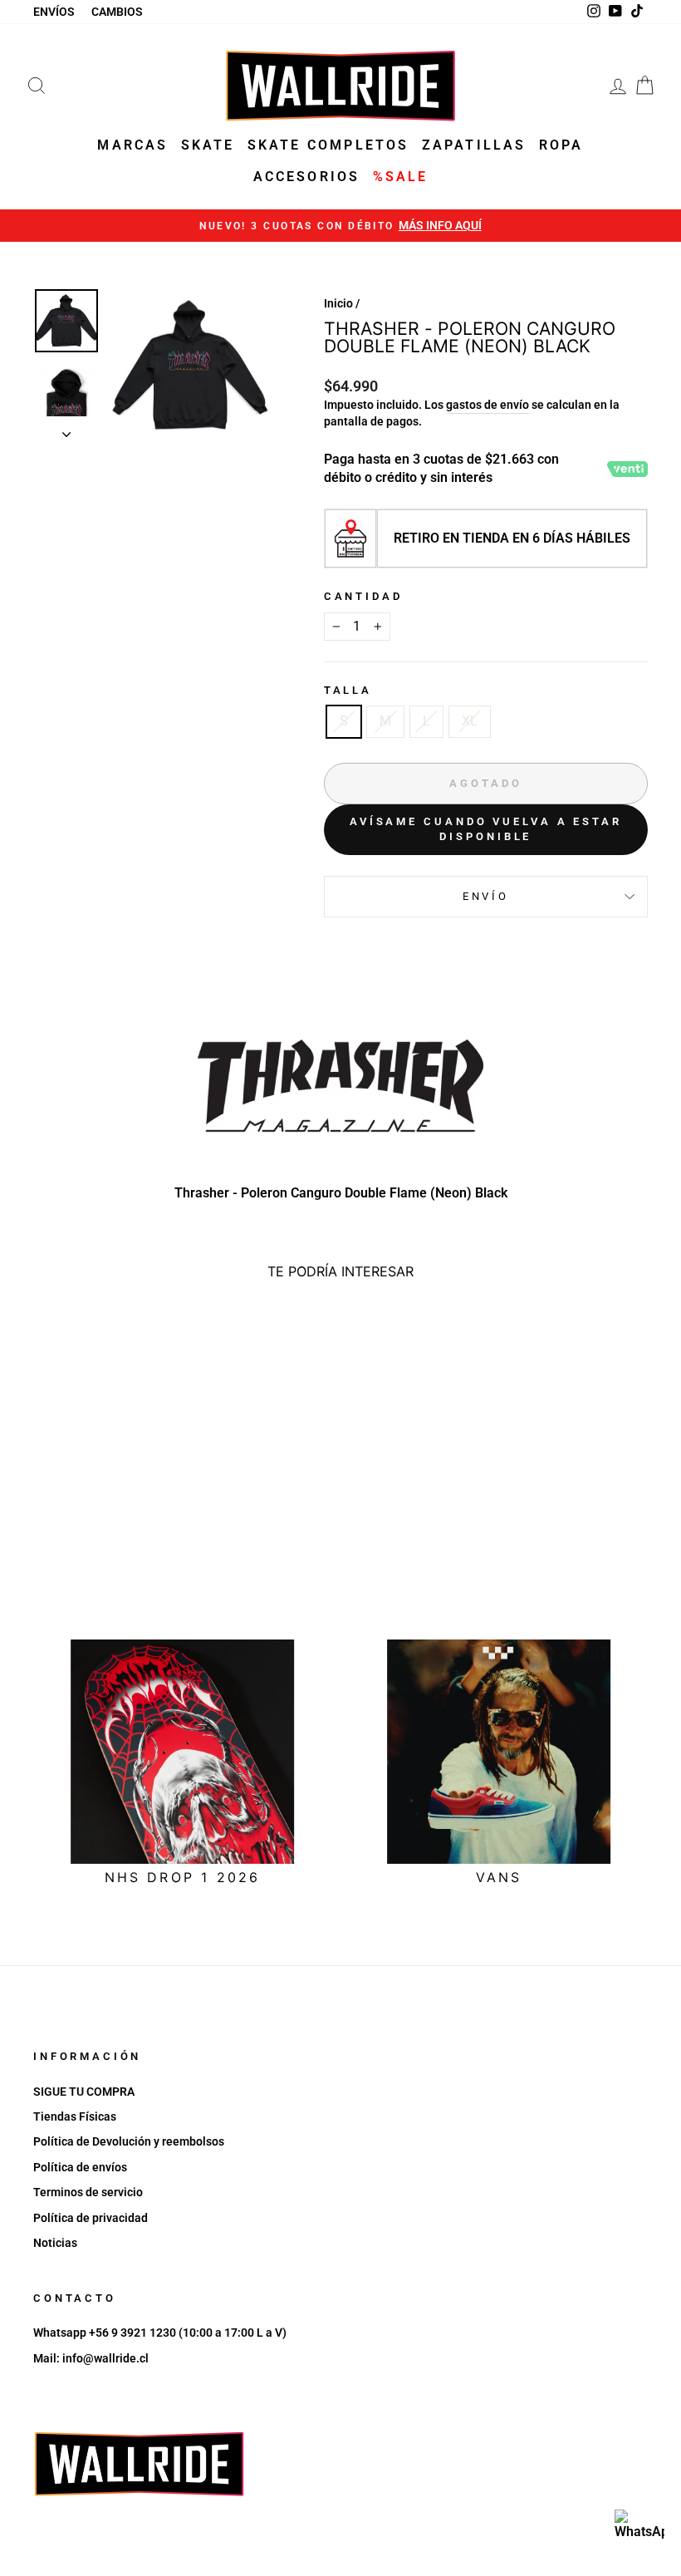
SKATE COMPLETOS (328, 145)
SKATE (208, 145)
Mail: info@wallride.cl (91, 2358)
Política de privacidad (91, 2218)
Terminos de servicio (88, 2192)
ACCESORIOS (307, 177)
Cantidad (363, 596)
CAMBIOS (117, 12)
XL (470, 721)
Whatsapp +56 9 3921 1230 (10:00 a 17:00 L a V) (160, 2333)
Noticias (55, 2243)
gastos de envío (487, 405)
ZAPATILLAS (474, 145)
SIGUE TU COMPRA (84, 2092)
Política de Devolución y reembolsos (129, 2141)
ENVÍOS (54, 12)
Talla (348, 690)
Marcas (132, 145)
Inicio (338, 303)
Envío (486, 896)
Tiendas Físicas (75, 2116)
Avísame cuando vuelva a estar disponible (486, 829)
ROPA (561, 145)
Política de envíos (80, 2167)
